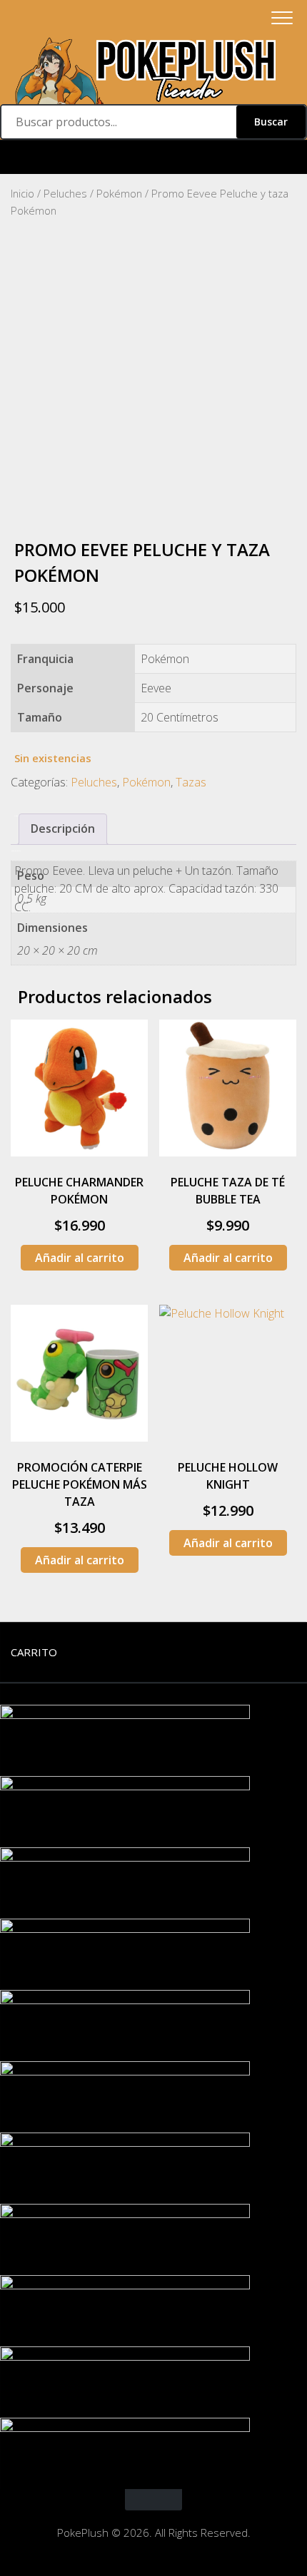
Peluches (65, 193)
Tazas (191, 782)
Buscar (271, 122)
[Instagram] (153, 157)
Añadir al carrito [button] (80, 1258)
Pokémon (119, 193)
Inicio (22, 193)
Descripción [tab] (63, 828)
